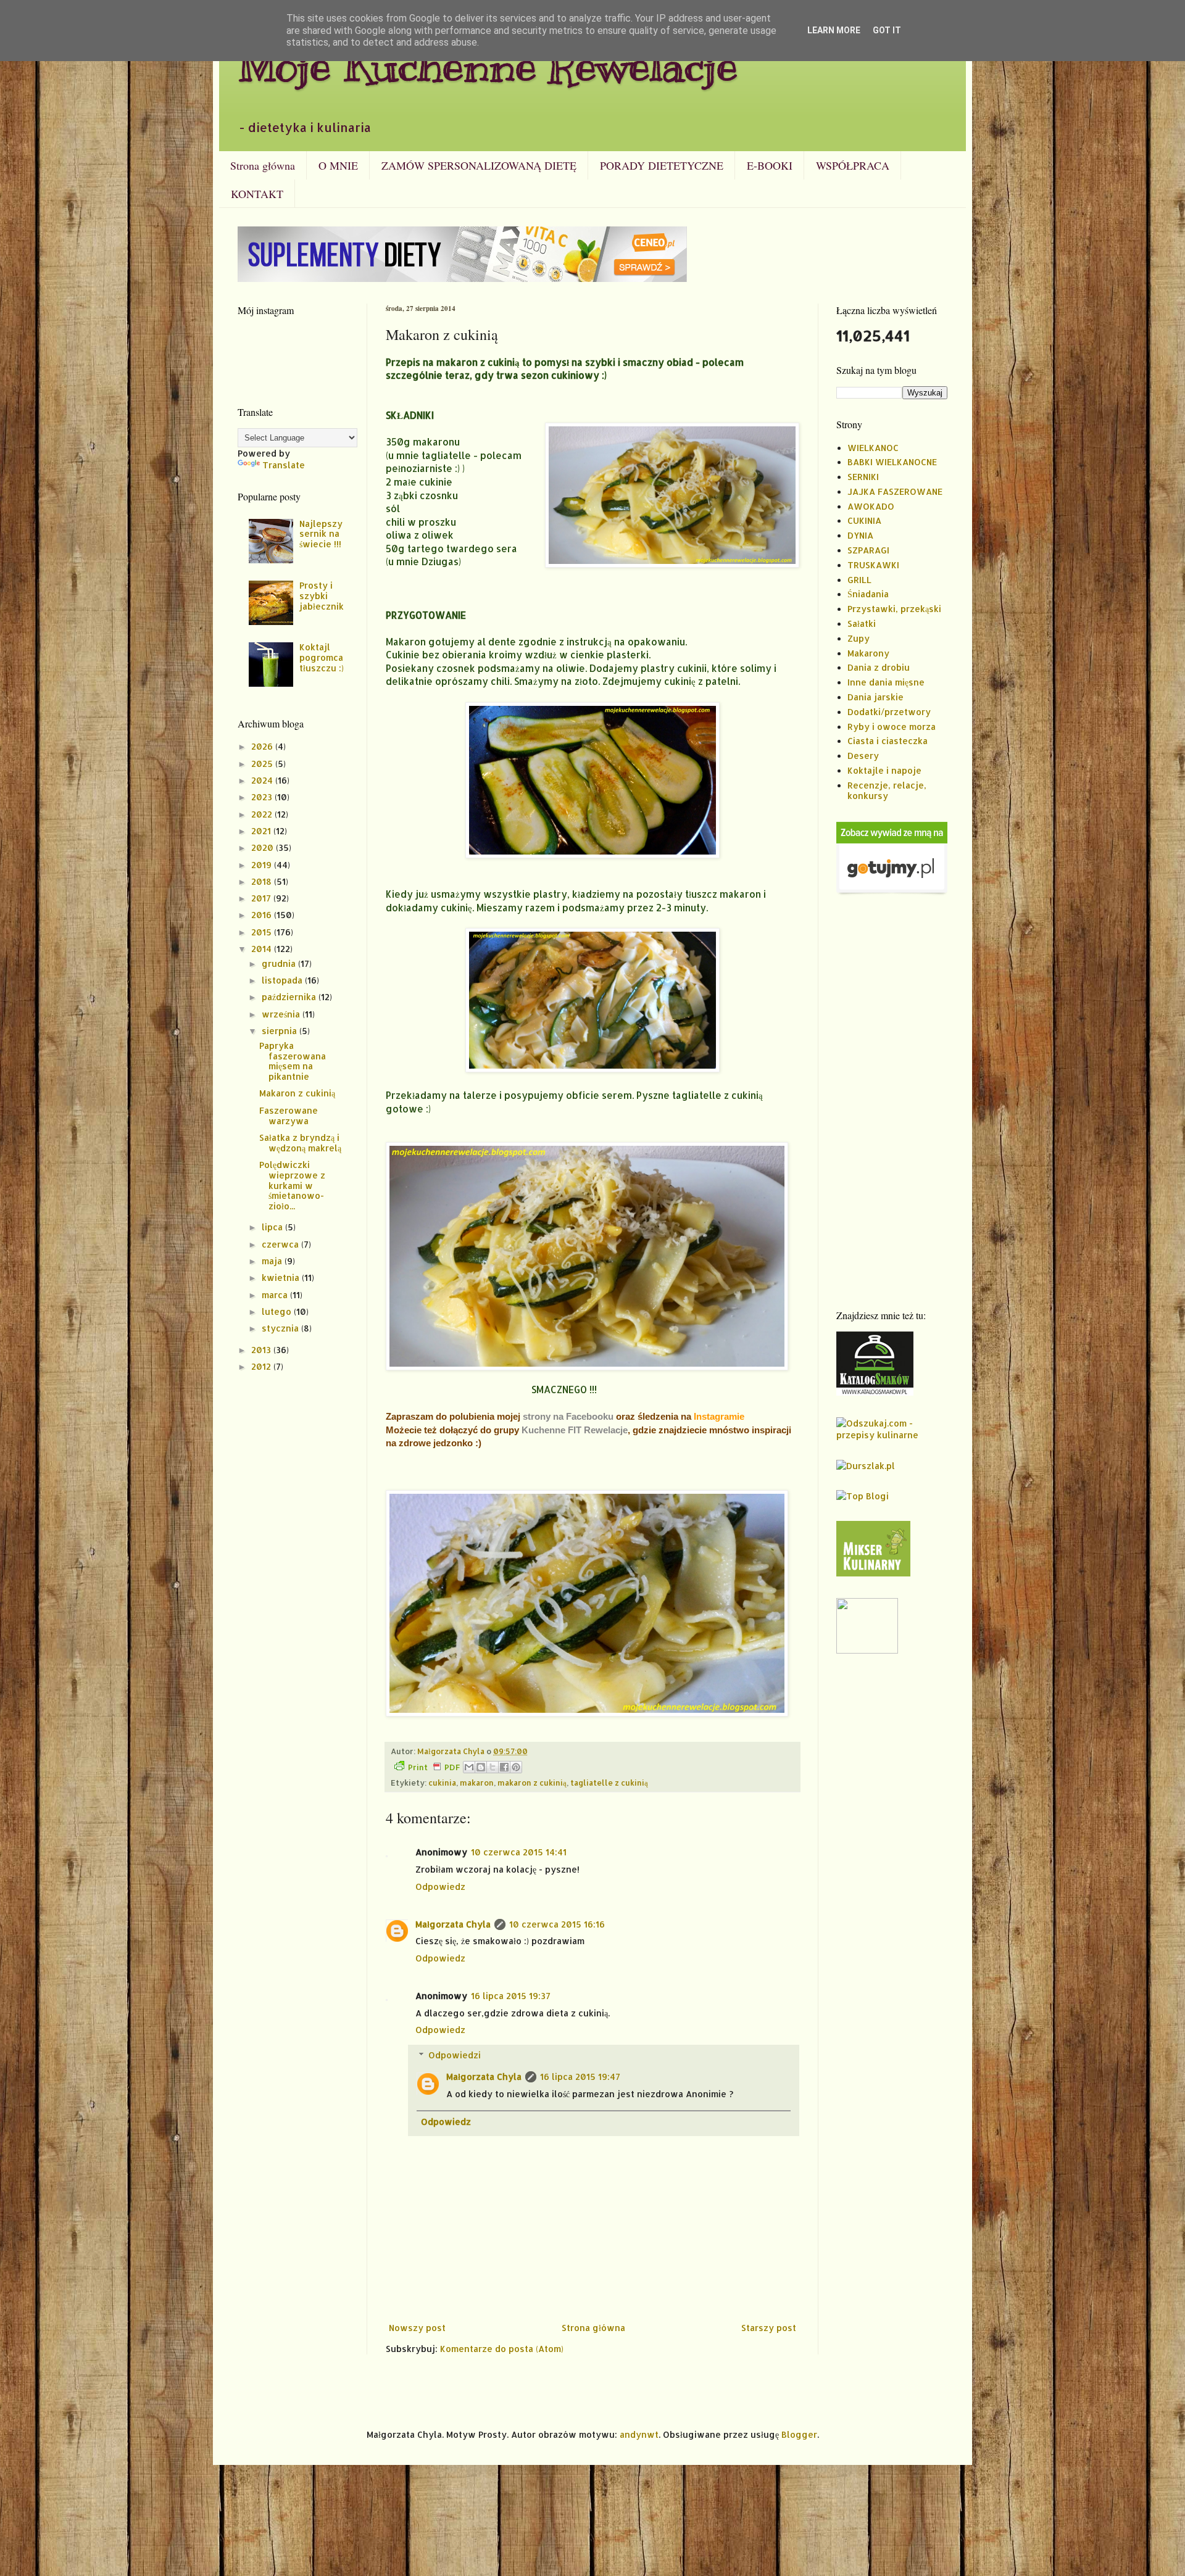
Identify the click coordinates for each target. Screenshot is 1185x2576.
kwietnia (282, 1278)
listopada (283, 980)
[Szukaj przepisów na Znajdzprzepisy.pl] (863, 1496)
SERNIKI (863, 477)
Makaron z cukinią (297, 1093)
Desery (863, 756)
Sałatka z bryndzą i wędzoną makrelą (300, 1143)
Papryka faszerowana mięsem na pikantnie (293, 1061)
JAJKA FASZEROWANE (895, 491)
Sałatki (862, 623)
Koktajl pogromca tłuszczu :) (322, 657)
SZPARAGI (868, 550)
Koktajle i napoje (884, 770)
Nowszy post (417, 2328)
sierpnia (281, 1031)
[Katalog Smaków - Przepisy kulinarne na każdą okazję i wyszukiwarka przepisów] (875, 1392)
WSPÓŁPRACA (853, 165)
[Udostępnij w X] (493, 1767)
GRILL (859, 580)
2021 (262, 831)
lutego (278, 1311)
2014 (263, 949)
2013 (262, 1350)
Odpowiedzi (455, 2055)
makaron (477, 1783)
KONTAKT (257, 194)
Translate (284, 465)
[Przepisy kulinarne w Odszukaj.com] (892, 1435)
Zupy (859, 638)
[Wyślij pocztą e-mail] (469, 1767)
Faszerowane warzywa (289, 1116)
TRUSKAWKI (873, 565)
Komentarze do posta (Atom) (502, 2349)
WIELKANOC (873, 448)
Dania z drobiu (879, 667)
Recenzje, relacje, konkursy (887, 790)
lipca (273, 1227)
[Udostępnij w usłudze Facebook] (504, 1767)
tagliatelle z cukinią (609, 1783)
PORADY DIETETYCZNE (662, 165)
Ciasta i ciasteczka (888, 741)
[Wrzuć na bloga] (481, 1767)
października (290, 997)
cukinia (442, 1783)
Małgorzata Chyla (453, 1924)
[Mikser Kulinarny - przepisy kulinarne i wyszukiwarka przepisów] (873, 1573)
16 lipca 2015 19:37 (511, 1996)
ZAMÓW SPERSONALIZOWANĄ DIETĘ (479, 165)
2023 (263, 797)
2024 (263, 780)
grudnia (280, 963)
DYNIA (860, 535)
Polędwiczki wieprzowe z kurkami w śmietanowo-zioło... (292, 1185)
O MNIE (338, 165)
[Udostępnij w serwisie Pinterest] (516, 1767)
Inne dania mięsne (886, 682)
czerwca (281, 1244)
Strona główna (263, 165)
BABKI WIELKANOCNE (892, 462)
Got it (887, 30)
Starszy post (769, 2328)
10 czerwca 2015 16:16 (557, 1924)
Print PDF (434, 1767)
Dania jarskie (875, 697)
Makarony (868, 653)
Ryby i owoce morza (892, 727)
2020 (264, 847)
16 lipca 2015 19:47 (580, 2077)
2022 (263, 814)
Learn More (834, 30)
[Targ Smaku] (867, 1650)
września (282, 1014)
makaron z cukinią (532, 1783)
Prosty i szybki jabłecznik (322, 596)
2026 (263, 746)
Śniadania (868, 594)
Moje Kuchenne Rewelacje (488, 66)
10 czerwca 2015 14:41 (519, 1852)
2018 (263, 881)
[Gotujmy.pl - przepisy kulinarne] (892, 892)
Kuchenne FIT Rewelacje (575, 1430)
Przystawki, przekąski (894, 609)
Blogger (799, 2434)
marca (276, 1295)
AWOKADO (871, 506)
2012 (262, 1366)
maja (273, 1261)
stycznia (281, 1328)
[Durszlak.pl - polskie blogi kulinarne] (866, 1466)
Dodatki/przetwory (889, 712)
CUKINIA (864, 520)
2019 (263, 865)
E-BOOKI (770, 165)
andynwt (639, 2434)
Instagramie (719, 1416)
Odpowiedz (440, 1886)
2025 (263, 764)
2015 (263, 932)
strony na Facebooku (568, 1416)
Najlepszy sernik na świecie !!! (321, 534)
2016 (263, 915)
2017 (262, 898)
